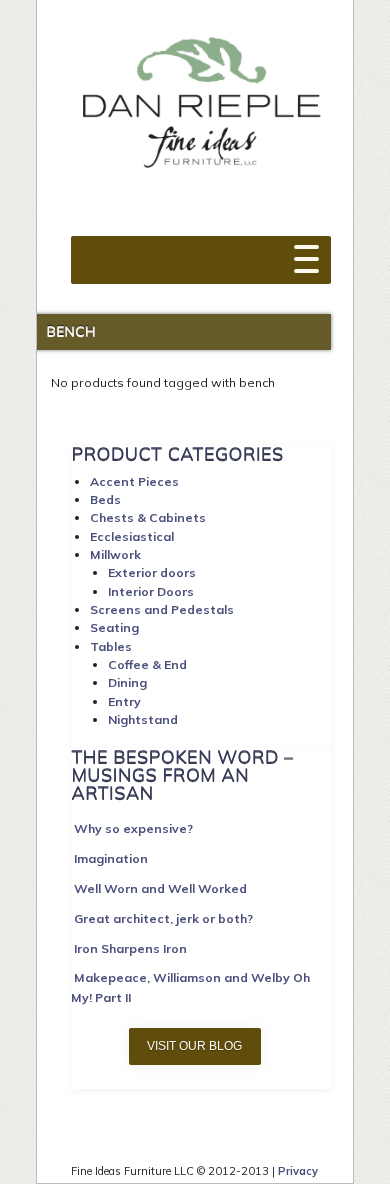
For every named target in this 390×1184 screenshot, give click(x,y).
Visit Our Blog (194, 1046)
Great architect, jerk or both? (163, 918)
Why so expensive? (133, 828)
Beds (105, 499)
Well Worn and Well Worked (160, 888)
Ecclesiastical (132, 536)
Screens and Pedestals (162, 609)
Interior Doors (151, 591)
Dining (127, 682)
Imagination (111, 858)
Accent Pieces (134, 481)
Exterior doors (152, 572)
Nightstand (143, 719)
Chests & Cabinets (148, 517)
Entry (124, 701)
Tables (111, 646)
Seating (114, 627)
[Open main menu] (306, 249)
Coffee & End (147, 664)
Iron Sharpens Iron (130, 948)
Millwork (115, 554)
